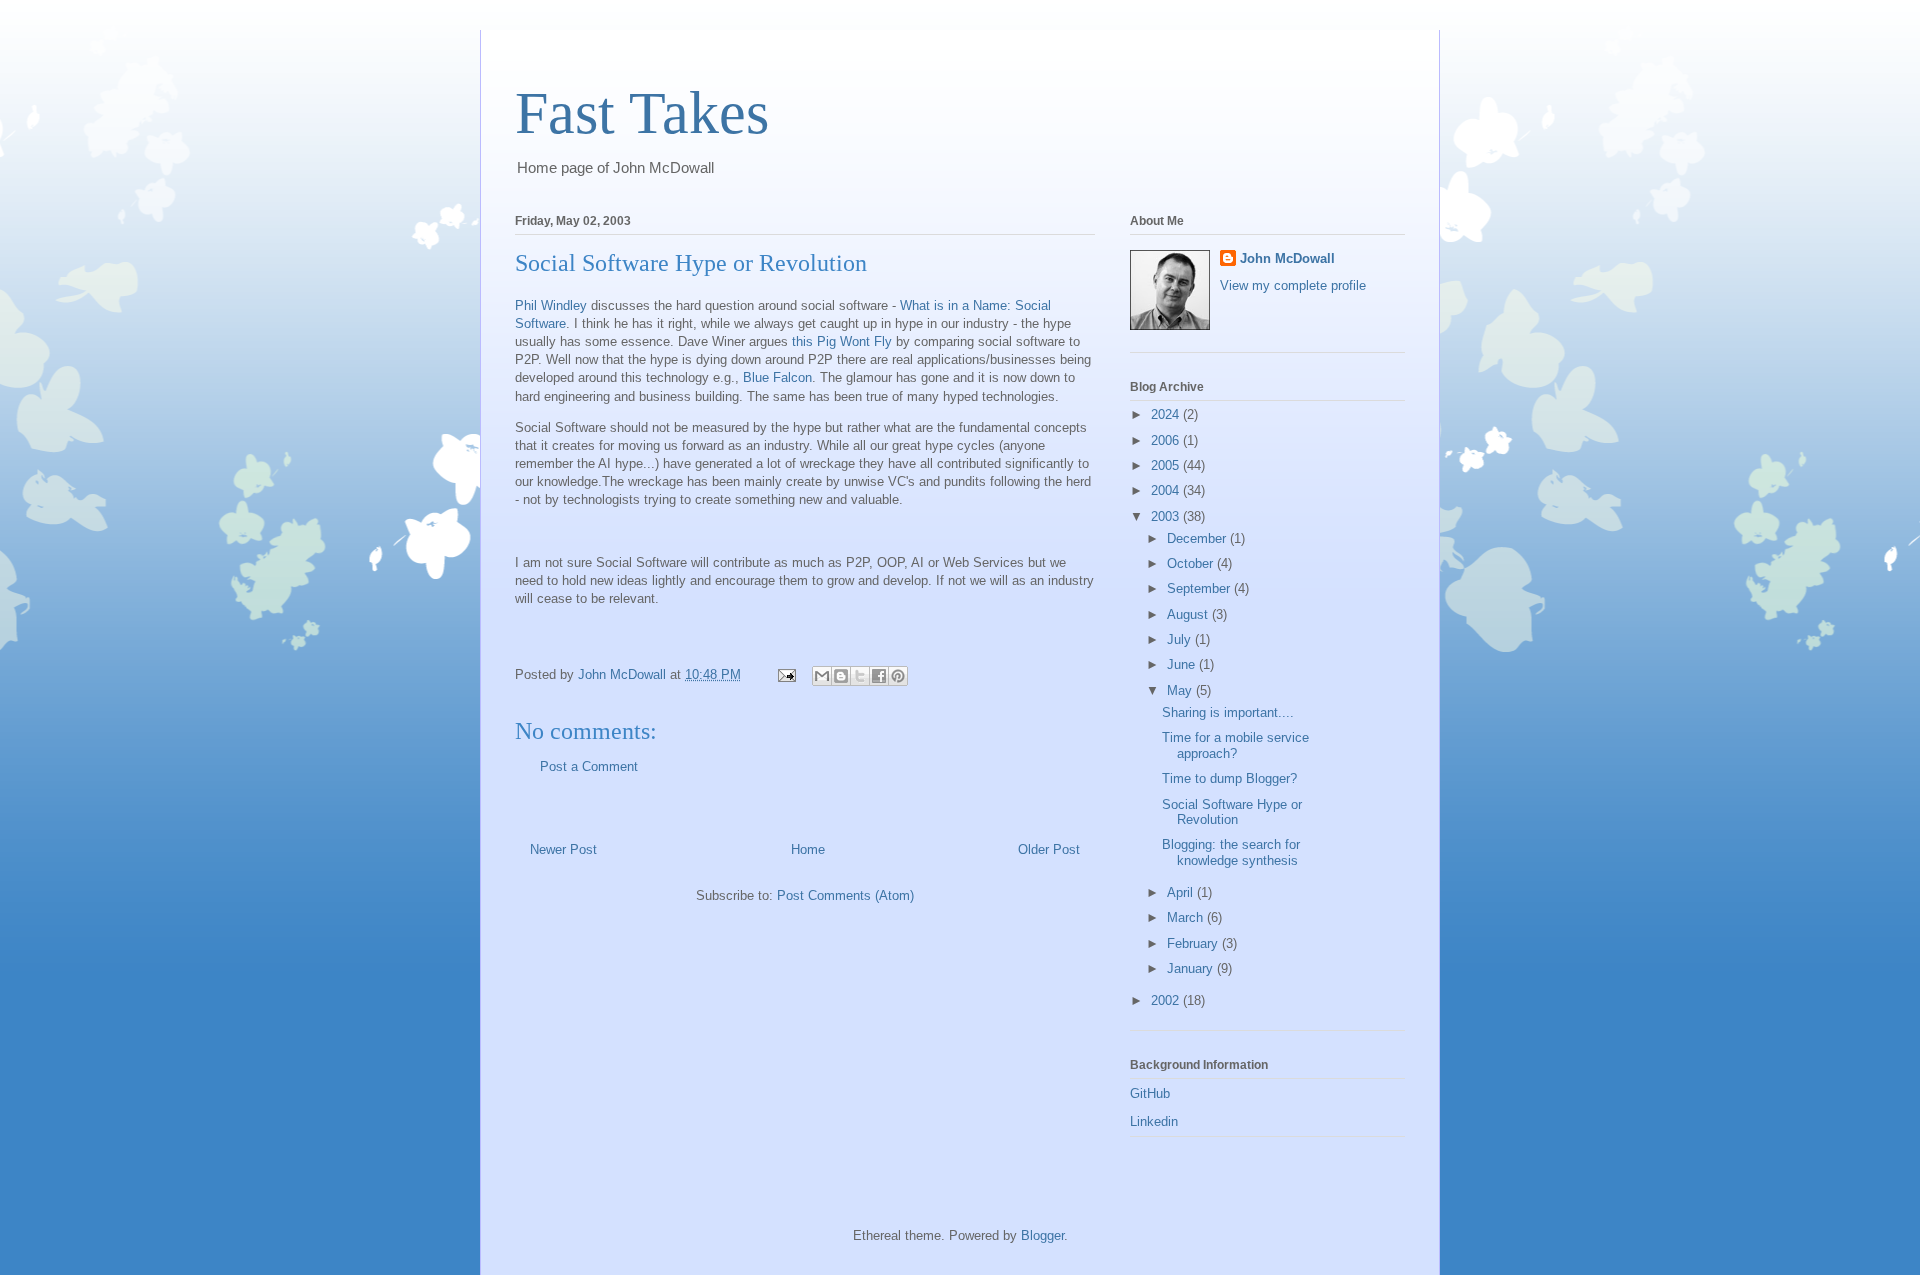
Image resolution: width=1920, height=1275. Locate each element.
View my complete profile (1293, 285)
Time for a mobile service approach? (1235, 745)
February (1194, 943)
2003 (1167, 516)
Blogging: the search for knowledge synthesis (1231, 852)
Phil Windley (553, 305)
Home (808, 849)
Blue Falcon (777, 377)
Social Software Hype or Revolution (1232, 812)
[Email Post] (785, 674)
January (1192, 968)
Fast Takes (642, 113)
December (1198, 538)
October (1192, 563)
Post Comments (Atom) (845, 895)
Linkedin (1154, 1121)
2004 (1167, 490)
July (1181, 639)
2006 (1167, 440)
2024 (1167, 414)
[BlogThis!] (841, 676)
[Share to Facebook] (879, 676)
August (1189, 614)
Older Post (1049, 849)
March (1187, 917)
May (1181, 690)
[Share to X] (860, 676)
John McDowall (1287, 258)
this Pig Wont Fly (842, 341)
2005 (1167, 465)
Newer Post (563, 849)
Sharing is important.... (1228, 712)
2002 (1167, 1000)
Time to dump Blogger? (1229, 778)
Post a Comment (589, 766)
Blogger (1042, 1235)
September (1200, 588)
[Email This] (822, 676)
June (1183, 664)
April (1182, 892)
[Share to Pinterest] (898, 676)
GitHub (1150, 1093)
